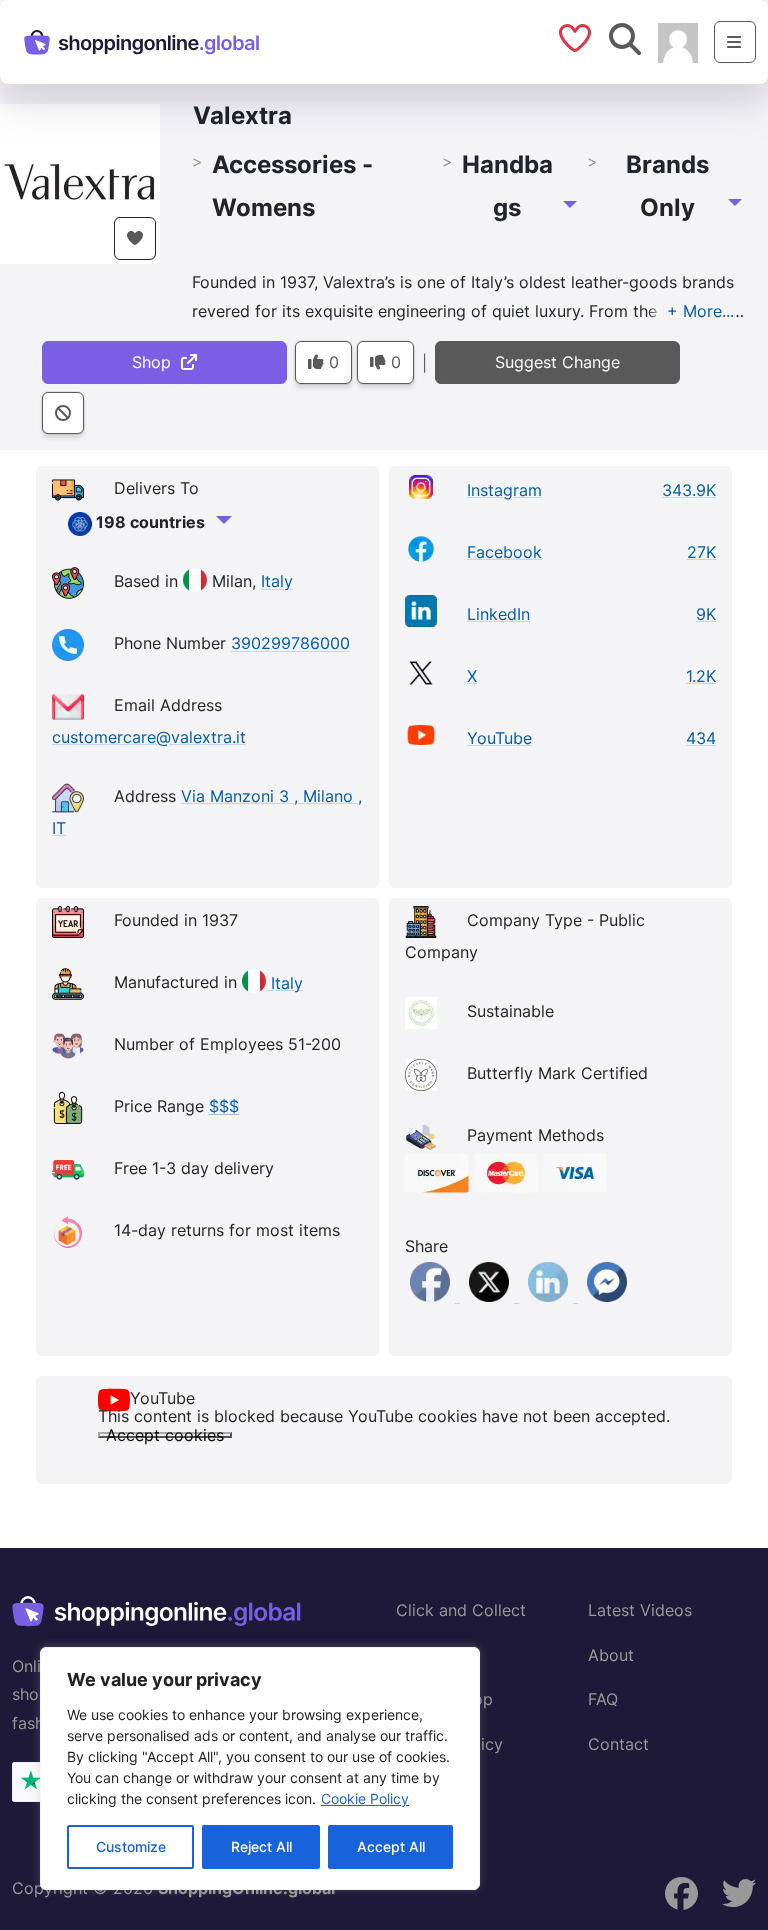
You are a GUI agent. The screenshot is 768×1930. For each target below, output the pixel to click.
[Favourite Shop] (135, 238)
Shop (156, 362)
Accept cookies (165, 1435)
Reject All (261, 1846)
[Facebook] (432, 1296)
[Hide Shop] (63, 413)
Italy (277, 582)
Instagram (504, 490)
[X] (491, 1296)
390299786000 (290, 644)
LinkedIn (498, 614)
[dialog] (260, 1768)
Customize (131, 1846)
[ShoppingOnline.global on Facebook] (682, 1894)
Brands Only (667, 186)
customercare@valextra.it (149, 737)
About (611, 1655)
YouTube (499, 738)
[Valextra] (80, 182)
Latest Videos (640, 1610)
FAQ (603, 1699)
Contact (618, 1744)
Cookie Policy (365, 1798)
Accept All (391, 1846)
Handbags (507, 186)
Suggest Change (557, 362)
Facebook (504, 552)
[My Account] (678, 41)
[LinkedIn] (550, 1296)
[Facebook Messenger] (607, 1296)
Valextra (242, 115)
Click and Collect (461, 1610)
